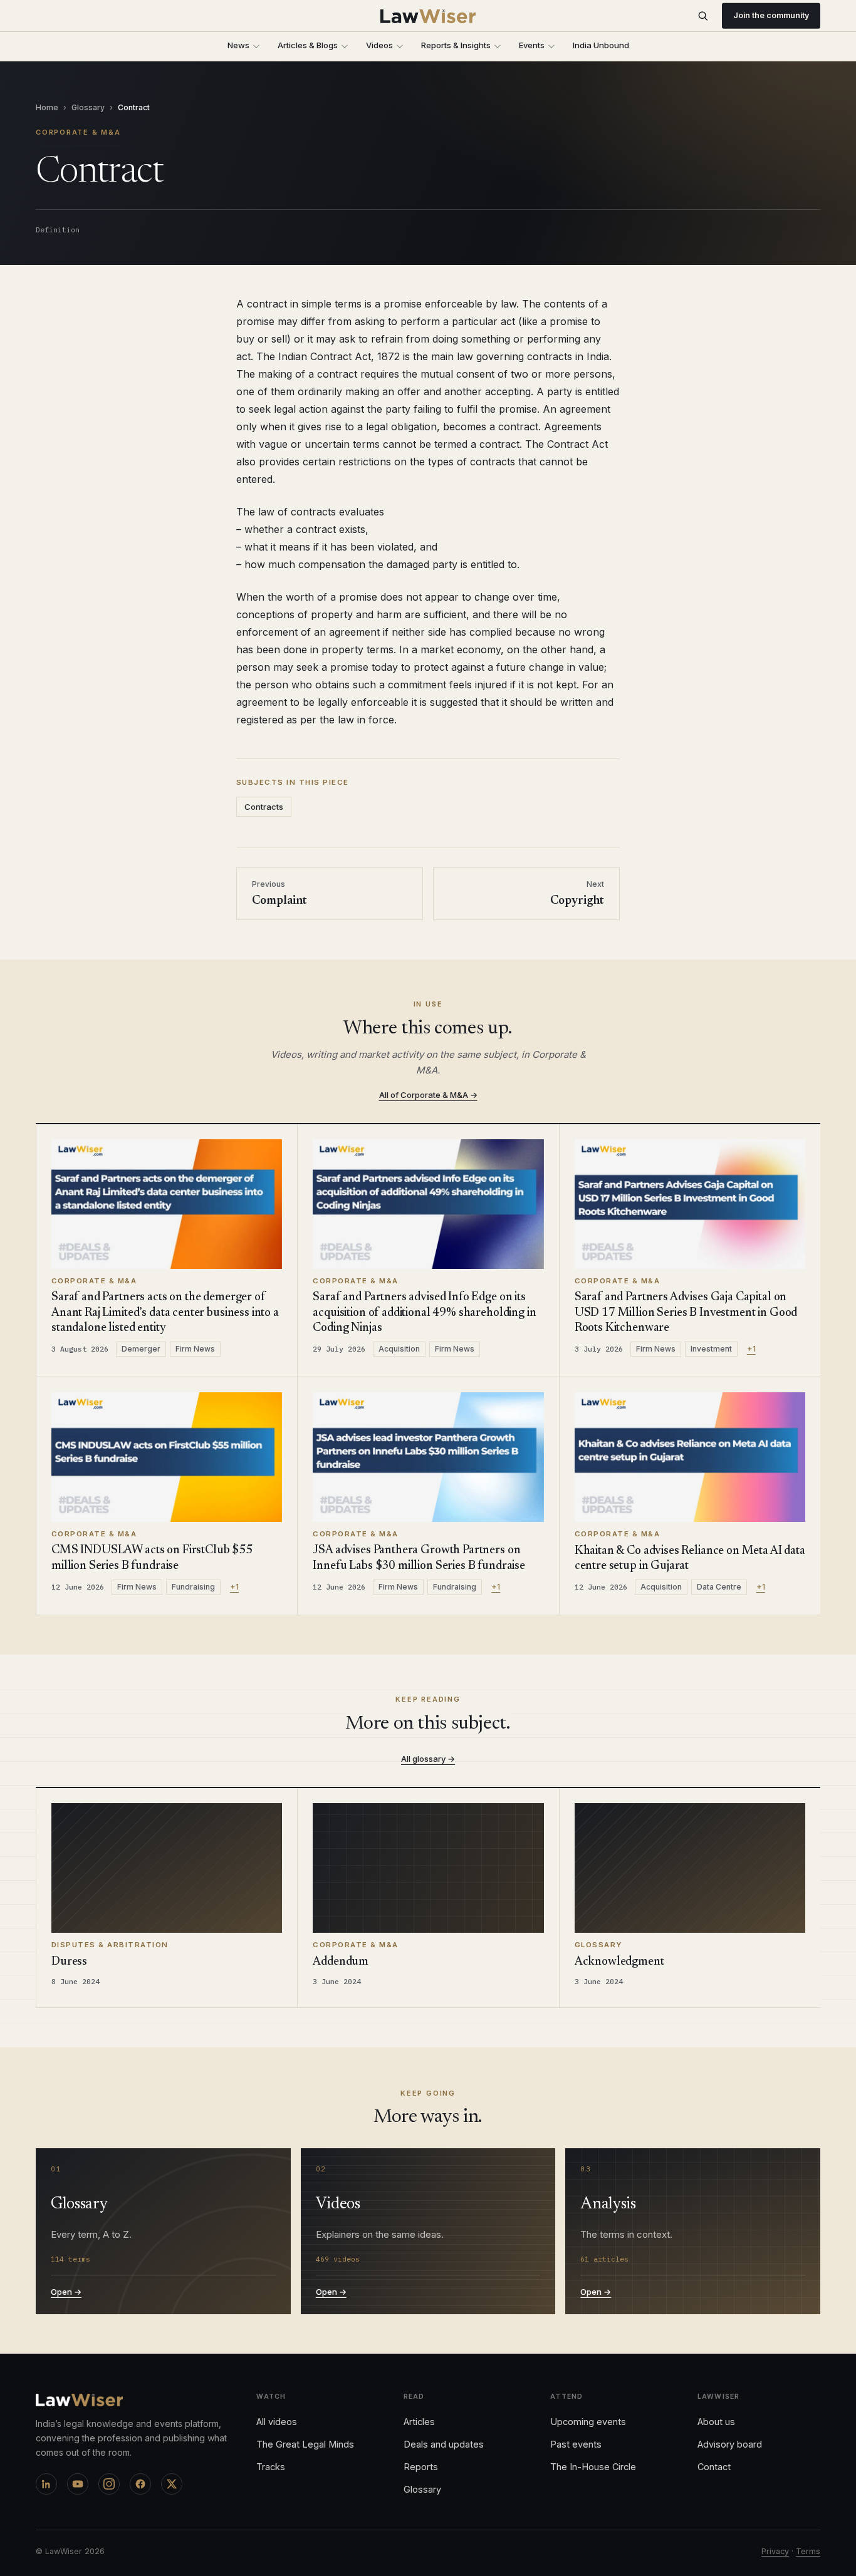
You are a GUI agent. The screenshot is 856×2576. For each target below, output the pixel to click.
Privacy (775, 2551)
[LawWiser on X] (172, 2484)
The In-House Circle (593, 2467)
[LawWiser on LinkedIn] (46, 2484)
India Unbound (601, 45)
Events (532, 45)
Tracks (271, 2467)
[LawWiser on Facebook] (140, 2484)
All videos (277, 2422)
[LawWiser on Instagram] (109, 2484)
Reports (421, 2467)
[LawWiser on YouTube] (78, 2484)
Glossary (88, 107)
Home (47, 107)
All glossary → (428, 1759)
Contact (714, 2467)
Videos (379, 45)
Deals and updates (444, 2444)
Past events (576, 2444)
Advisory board (730, 2444)
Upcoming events (588, 2422)
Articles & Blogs (308, 45)
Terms (808, 2551)
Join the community (771, 15)
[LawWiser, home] (428, 16)
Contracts (264, 807)
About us (716, 2422)
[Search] (703, 16)
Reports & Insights (456, 45)
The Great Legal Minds (305, 2444)
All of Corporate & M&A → (428, 1095)
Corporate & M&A (78, 132)
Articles (419, 2422)
